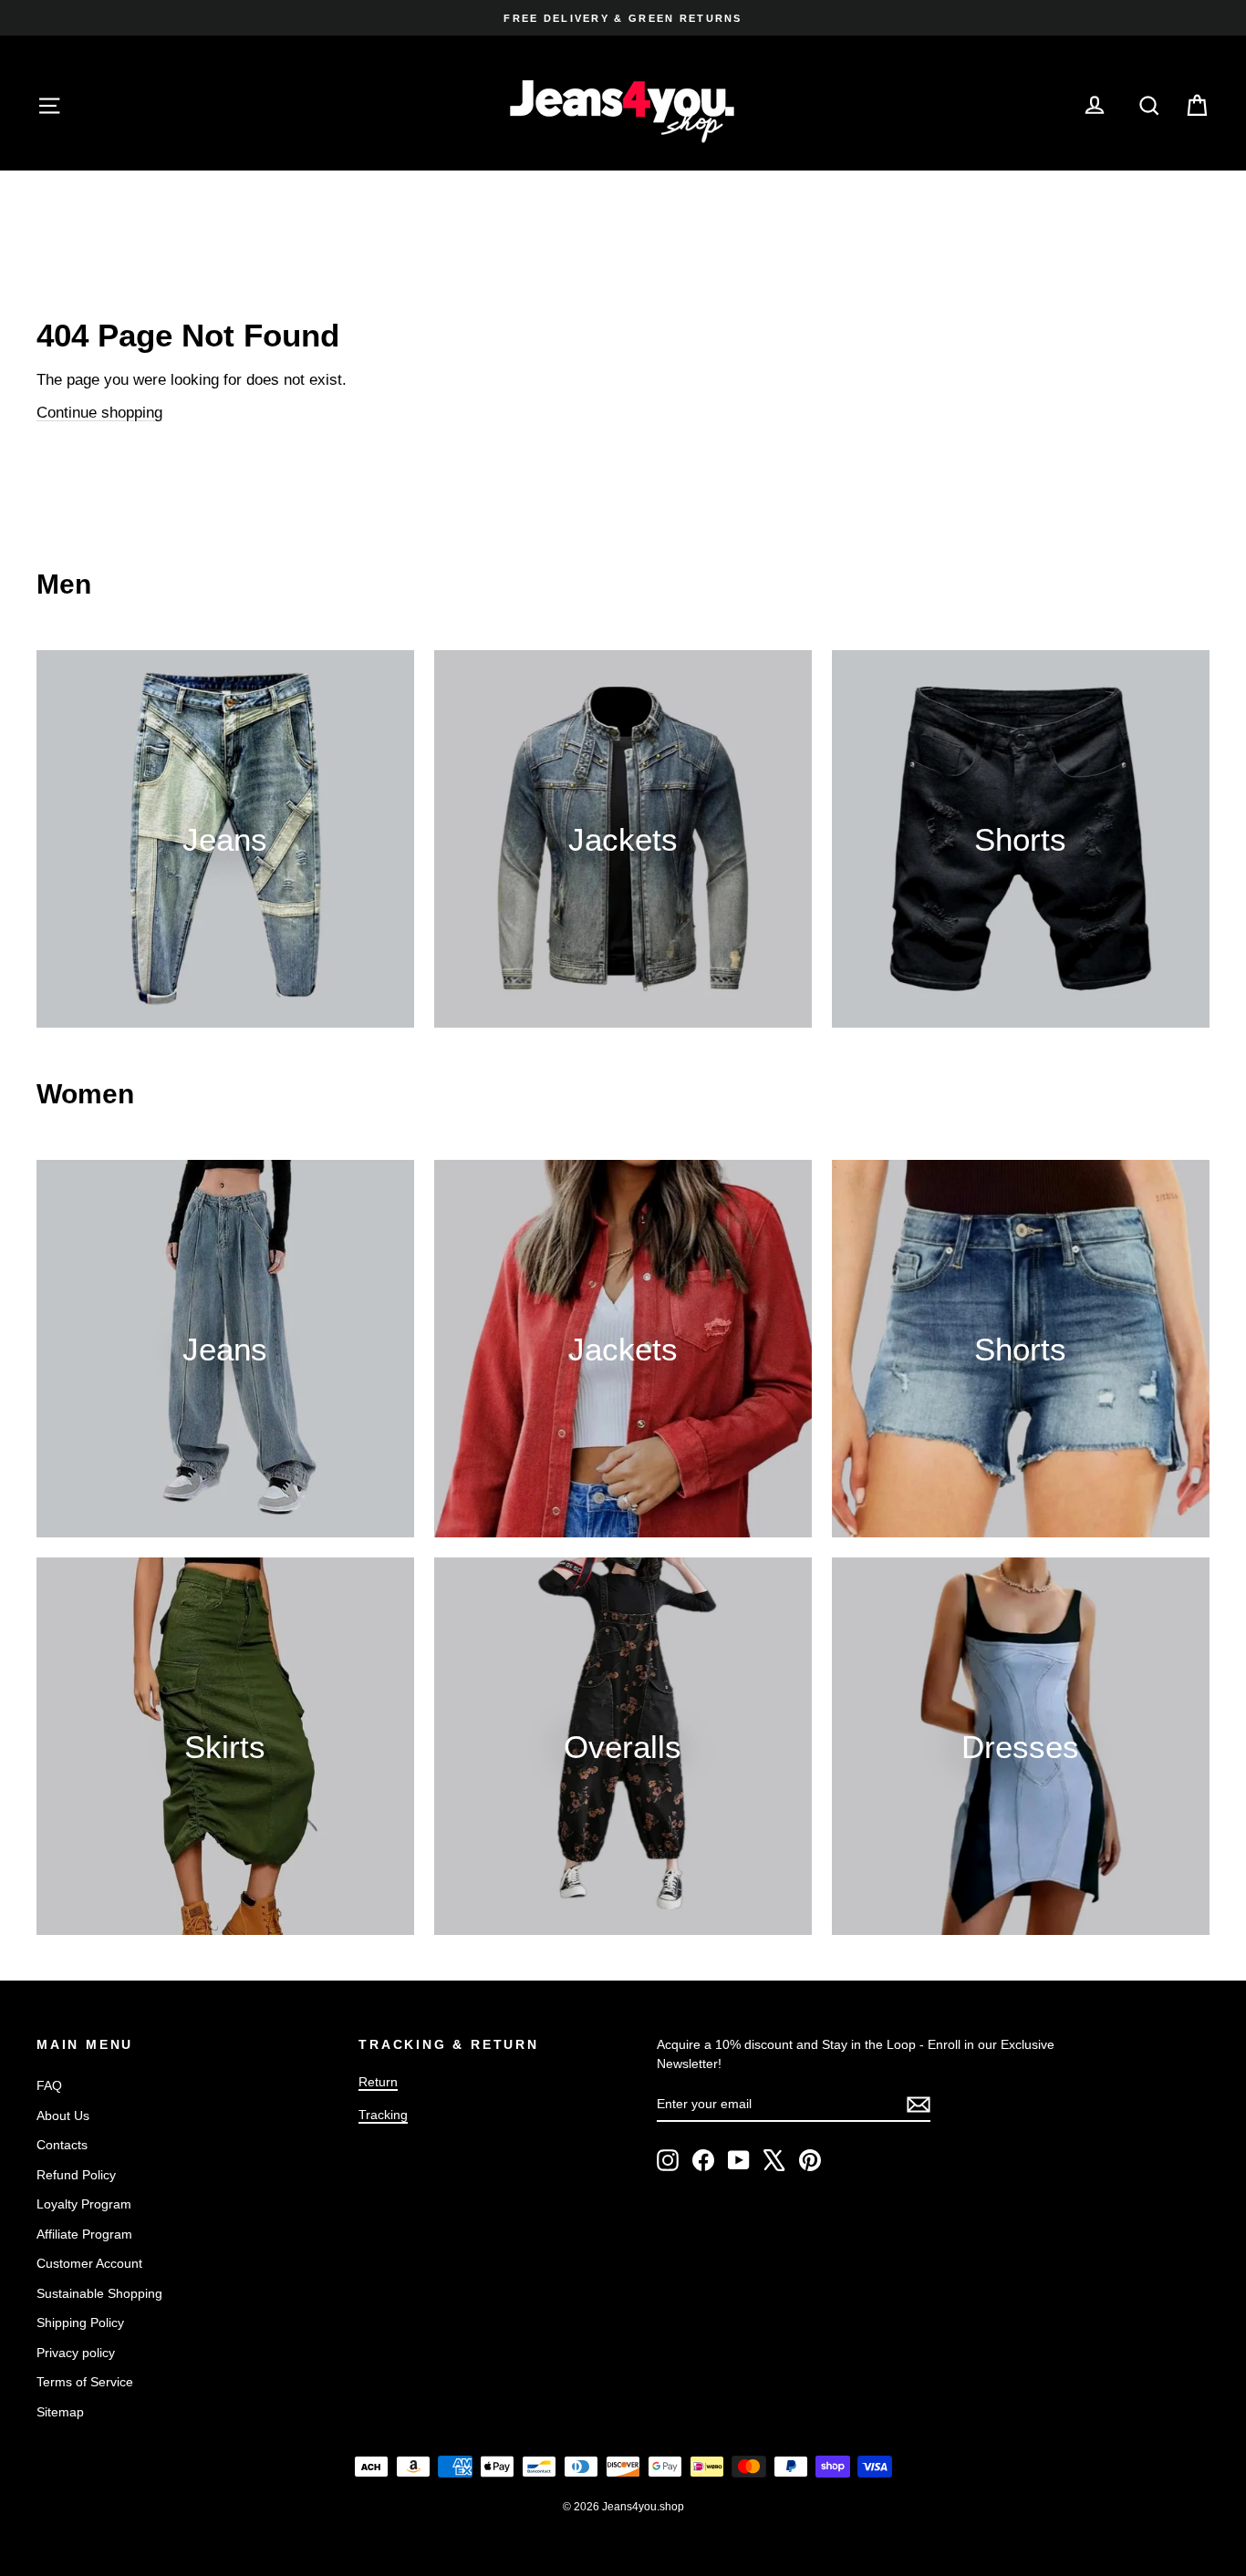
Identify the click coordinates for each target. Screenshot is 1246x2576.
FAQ (49, 2085)
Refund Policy (76, 2175)
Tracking (383, 2115)
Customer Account (89, 2263)
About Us (63, 2116)
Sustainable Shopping (99, 2293)
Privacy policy (76, 2353)
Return (378, 2082)
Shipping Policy (80, 2323)
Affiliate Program (84, 2234)
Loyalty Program (84, 2204)
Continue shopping (99, 413)
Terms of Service (85, 2382)
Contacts (62, 2145)
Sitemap (60, 2412)
